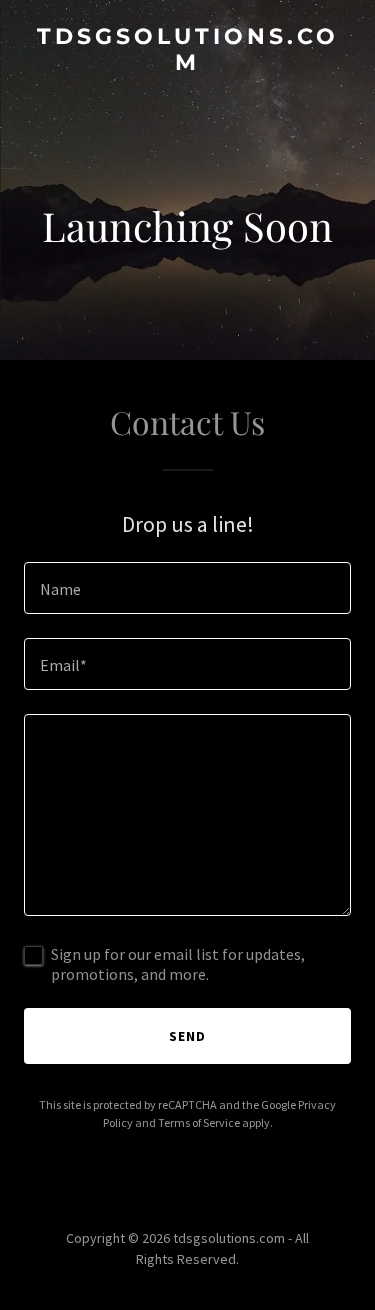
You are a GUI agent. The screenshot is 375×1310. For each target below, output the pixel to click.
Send (187, 1036)
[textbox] (187, 588)
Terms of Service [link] (199, 1122)
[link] (187, 64)
